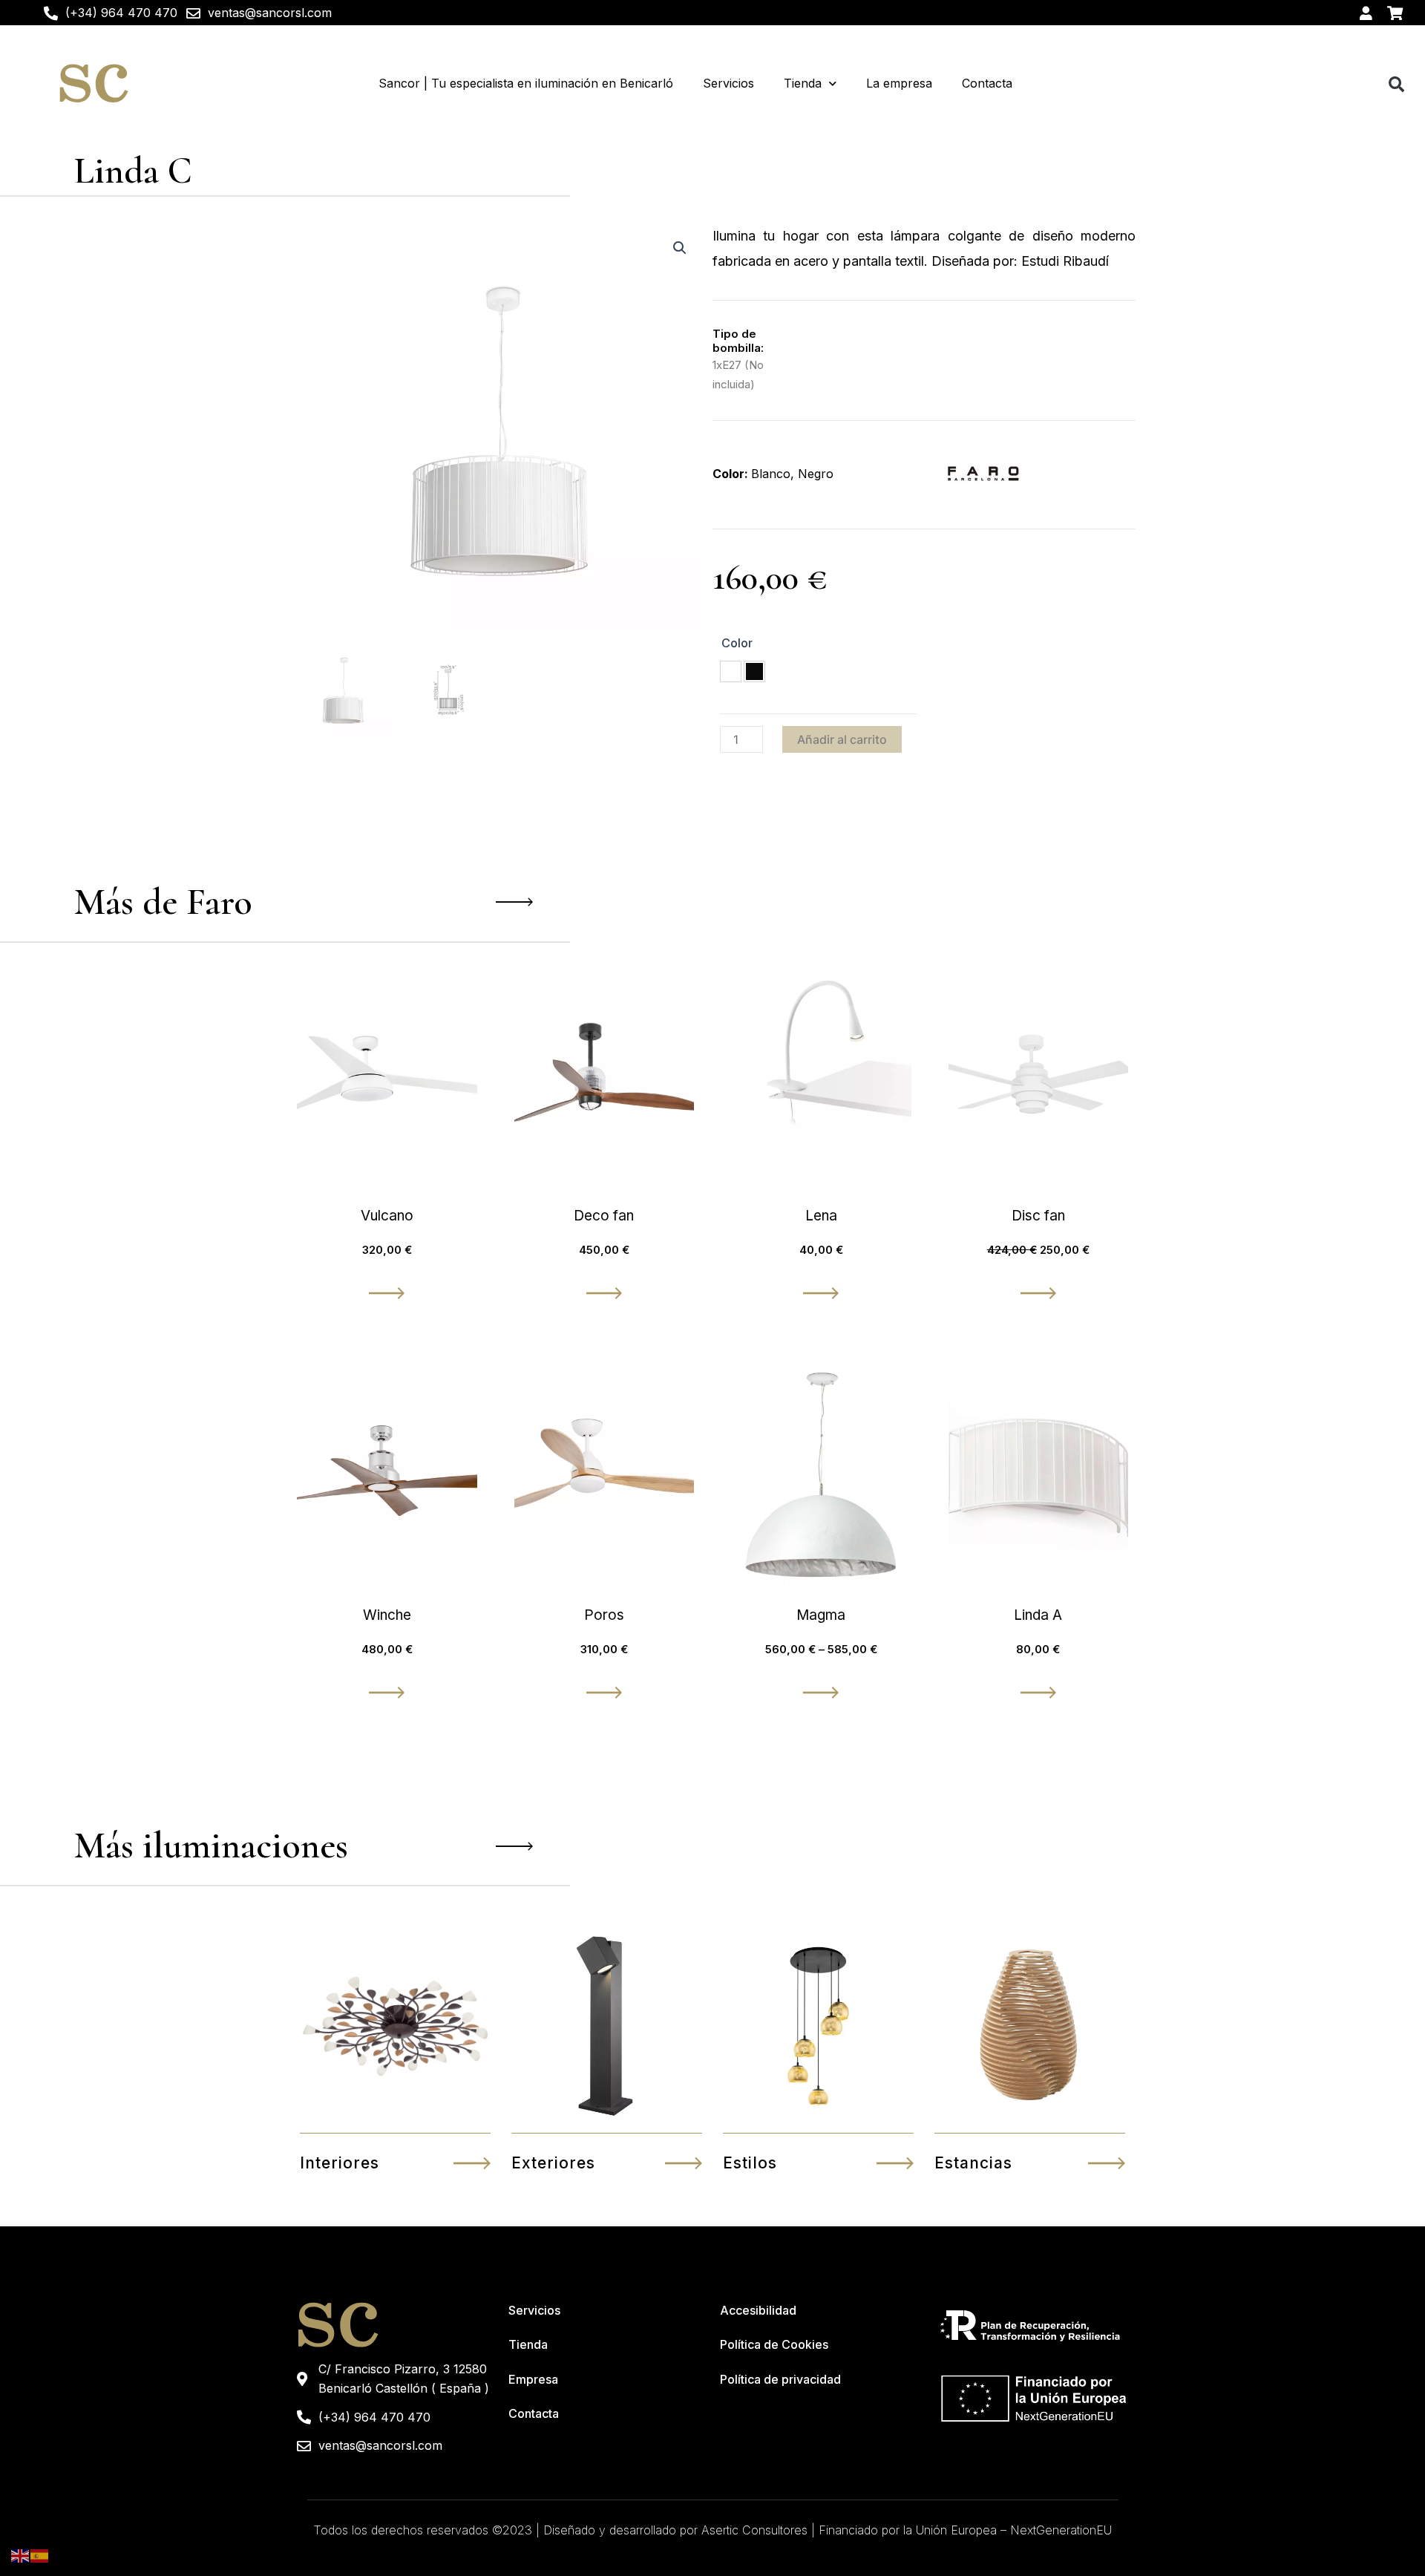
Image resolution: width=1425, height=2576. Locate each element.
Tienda (803, 83)
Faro (219, 902)
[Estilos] (895, 2163)
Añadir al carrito (842, 739)
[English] (21, 2555)
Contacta (987, 83)
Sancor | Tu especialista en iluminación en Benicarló (526, 83)
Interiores (340, 2163)
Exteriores (553, 2163)
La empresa (899, 83)
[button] (1396, 84)
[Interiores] (472, 2163)
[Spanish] (40, 2555)
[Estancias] (1107, 2163)
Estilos (750, 2163)
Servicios (728, 83)
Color (737, 643)
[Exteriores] (684, 2163)
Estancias (973, 2163)
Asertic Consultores (754, 2530)
